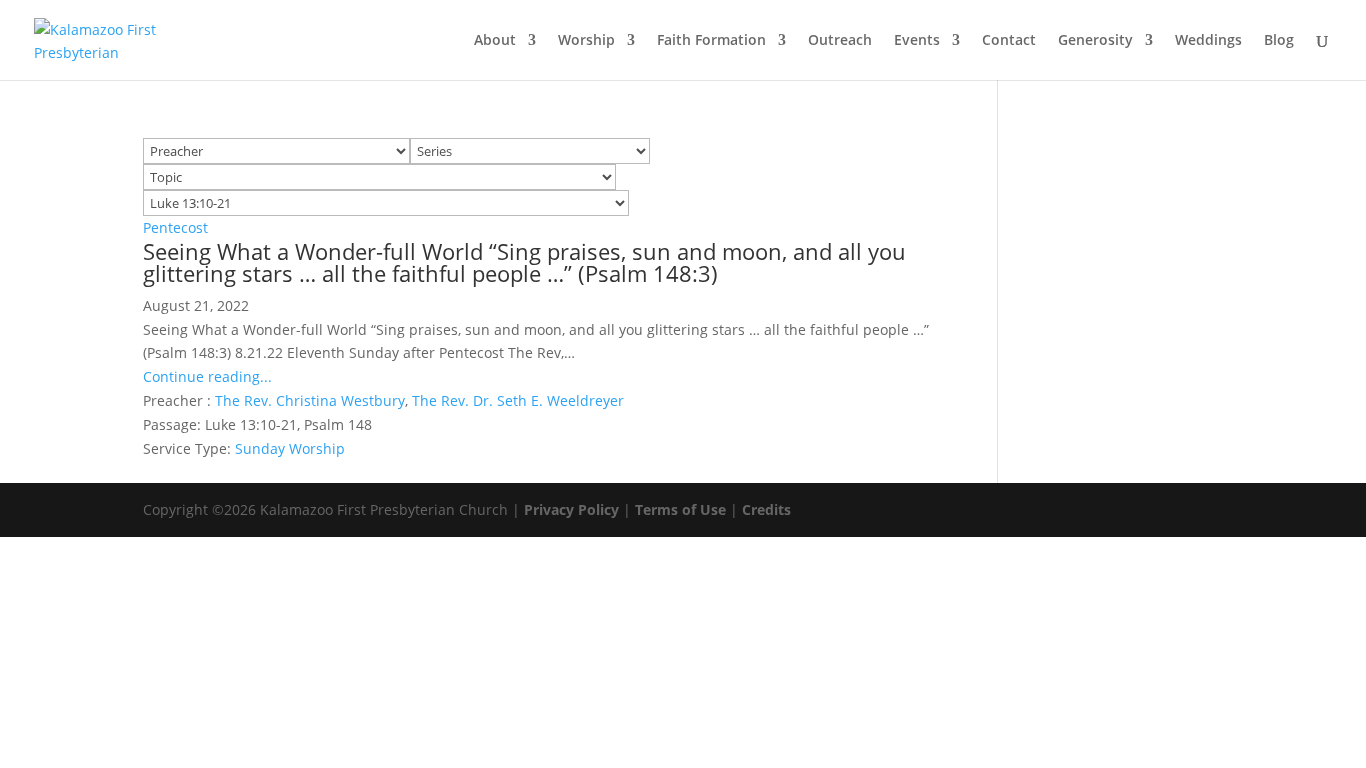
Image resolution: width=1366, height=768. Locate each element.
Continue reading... (207, 376)
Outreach (840, 41)
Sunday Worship (290, 448)
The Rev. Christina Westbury (310, 400)
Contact (1009, 41)
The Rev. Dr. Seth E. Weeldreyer (518, 400)
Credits (766, 509)
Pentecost (175, 227)
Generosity (1095, 41)
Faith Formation (711, 41)
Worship (586, 41)
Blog (1279, 41)
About (495, 41)
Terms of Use (680, 509)
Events (917, 41)
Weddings (1208, 41)
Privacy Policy (571, 509)
